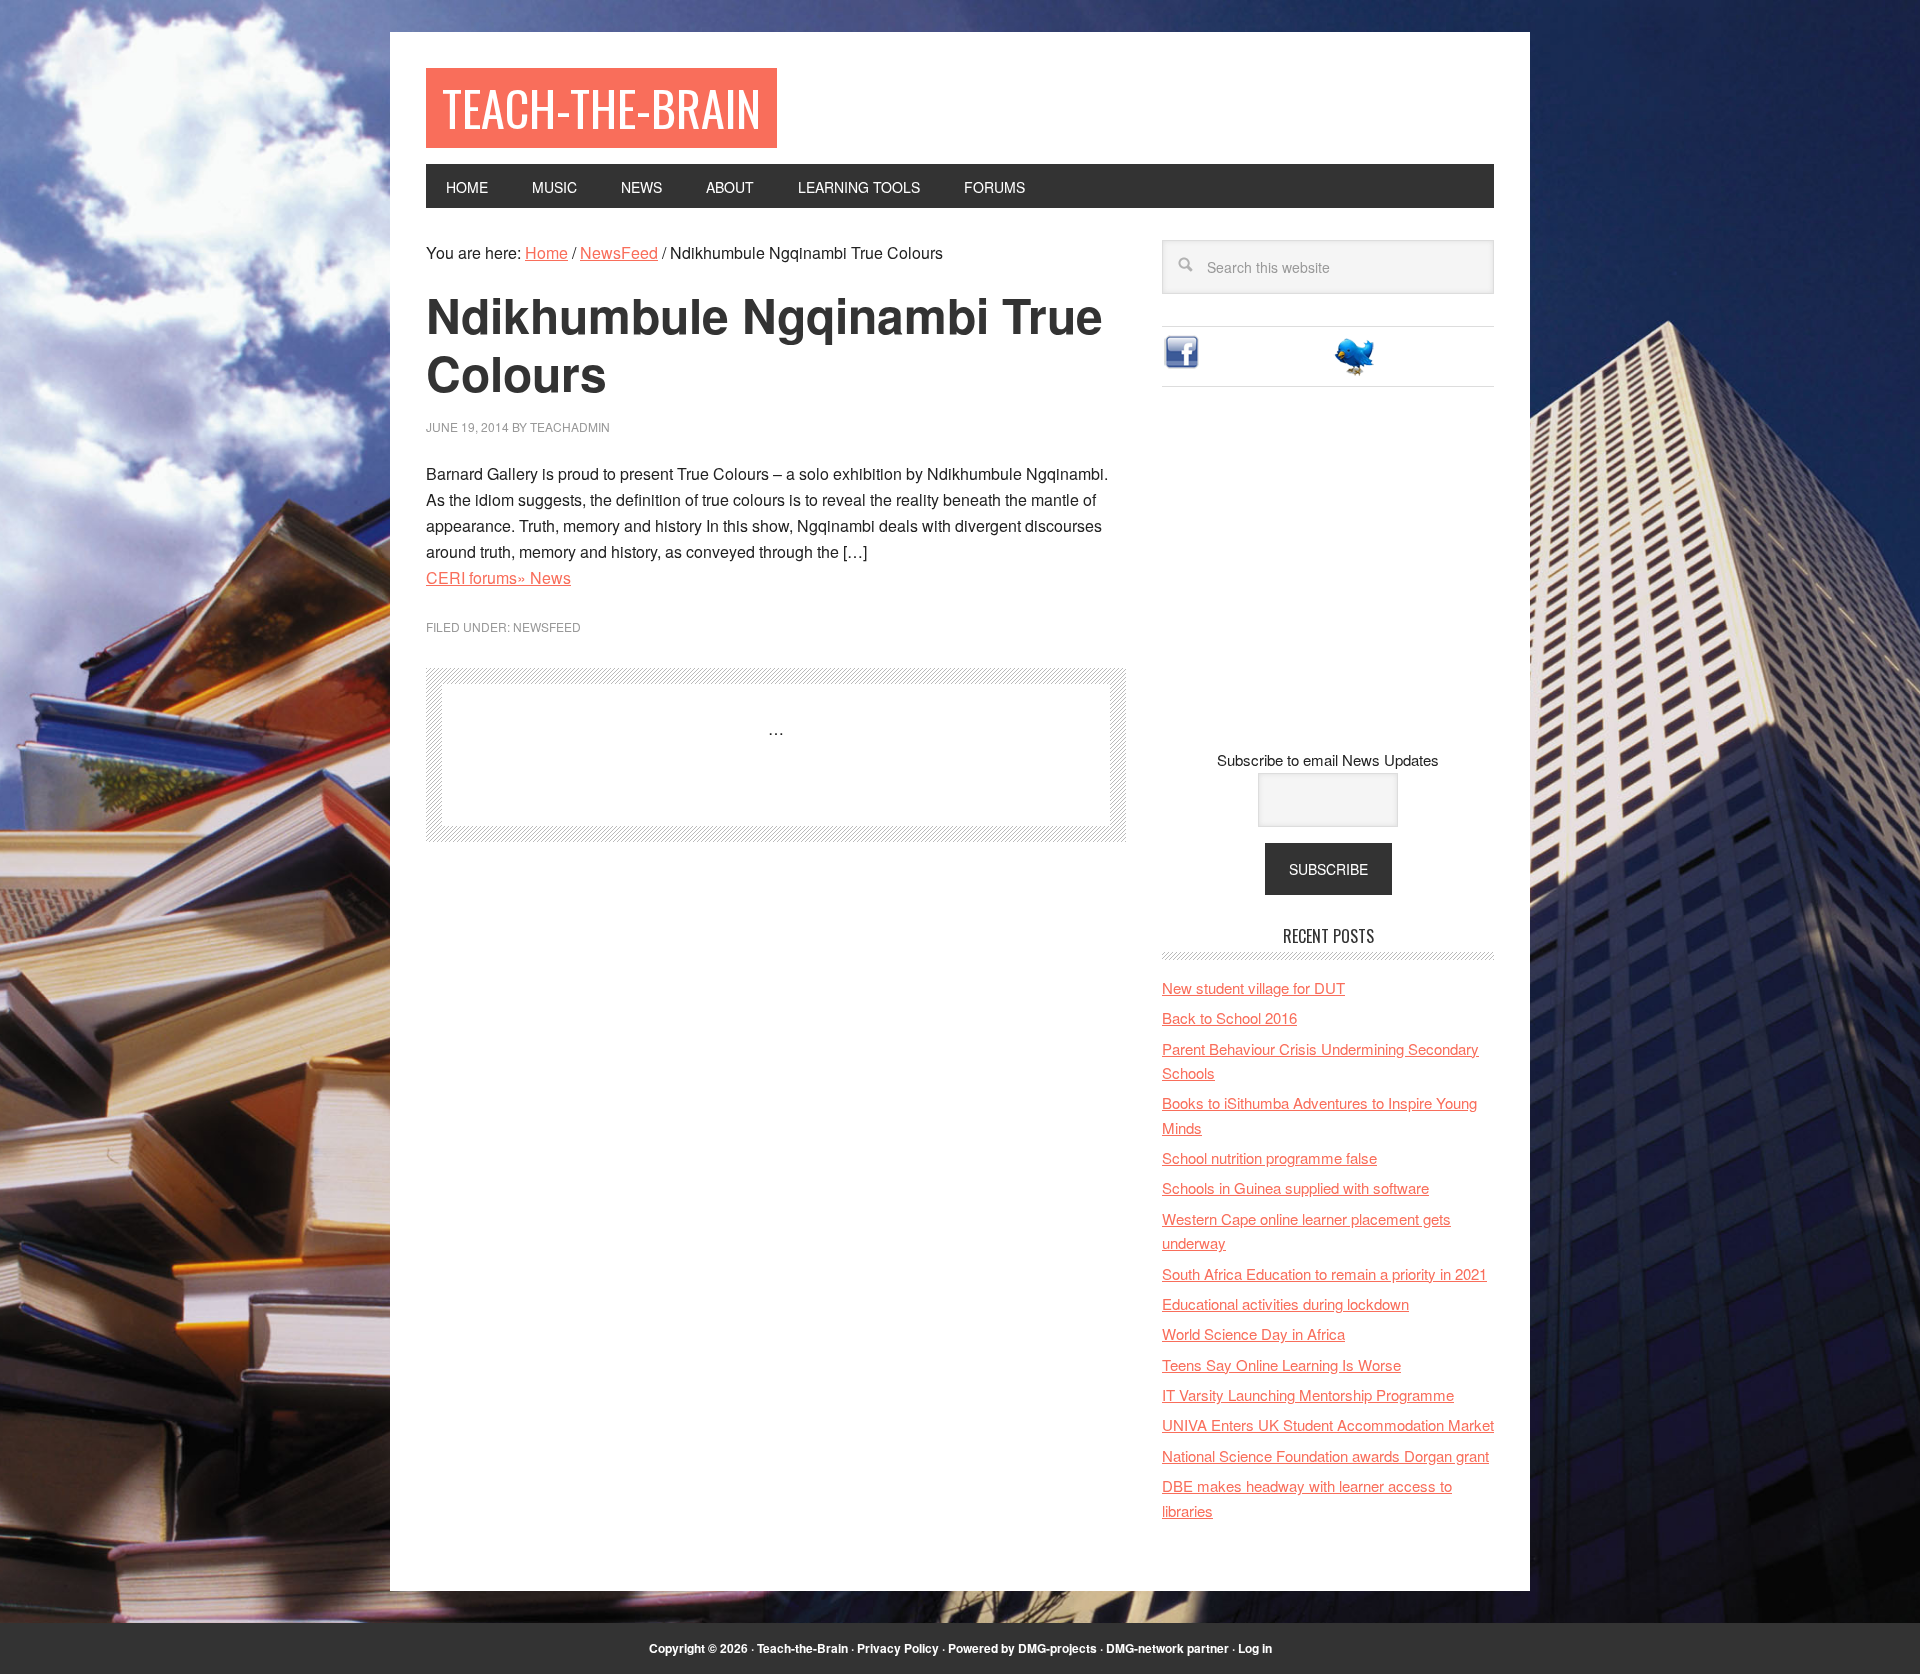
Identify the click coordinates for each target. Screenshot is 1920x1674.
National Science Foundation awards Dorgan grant (1325, 1455)
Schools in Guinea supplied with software (1295, 1187)
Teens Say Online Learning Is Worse (1281, 1364)
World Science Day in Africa (1253, 1333)
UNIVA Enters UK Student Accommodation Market (1328, 1424)
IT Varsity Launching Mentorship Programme (1308, 1394)
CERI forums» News (498, 577)
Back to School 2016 (1229, 1017)
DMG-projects (1057, 1648)
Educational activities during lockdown (1285, 1303)
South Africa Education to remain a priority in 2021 (1324, 1273)
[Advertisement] (1328, 584)
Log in (1255, 1648)
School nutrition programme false (1269, 1157)
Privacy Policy (898, 1648)
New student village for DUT (1253, 987)
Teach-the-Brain (601, 107)
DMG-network (1145, 1648)
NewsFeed (547, 626)
